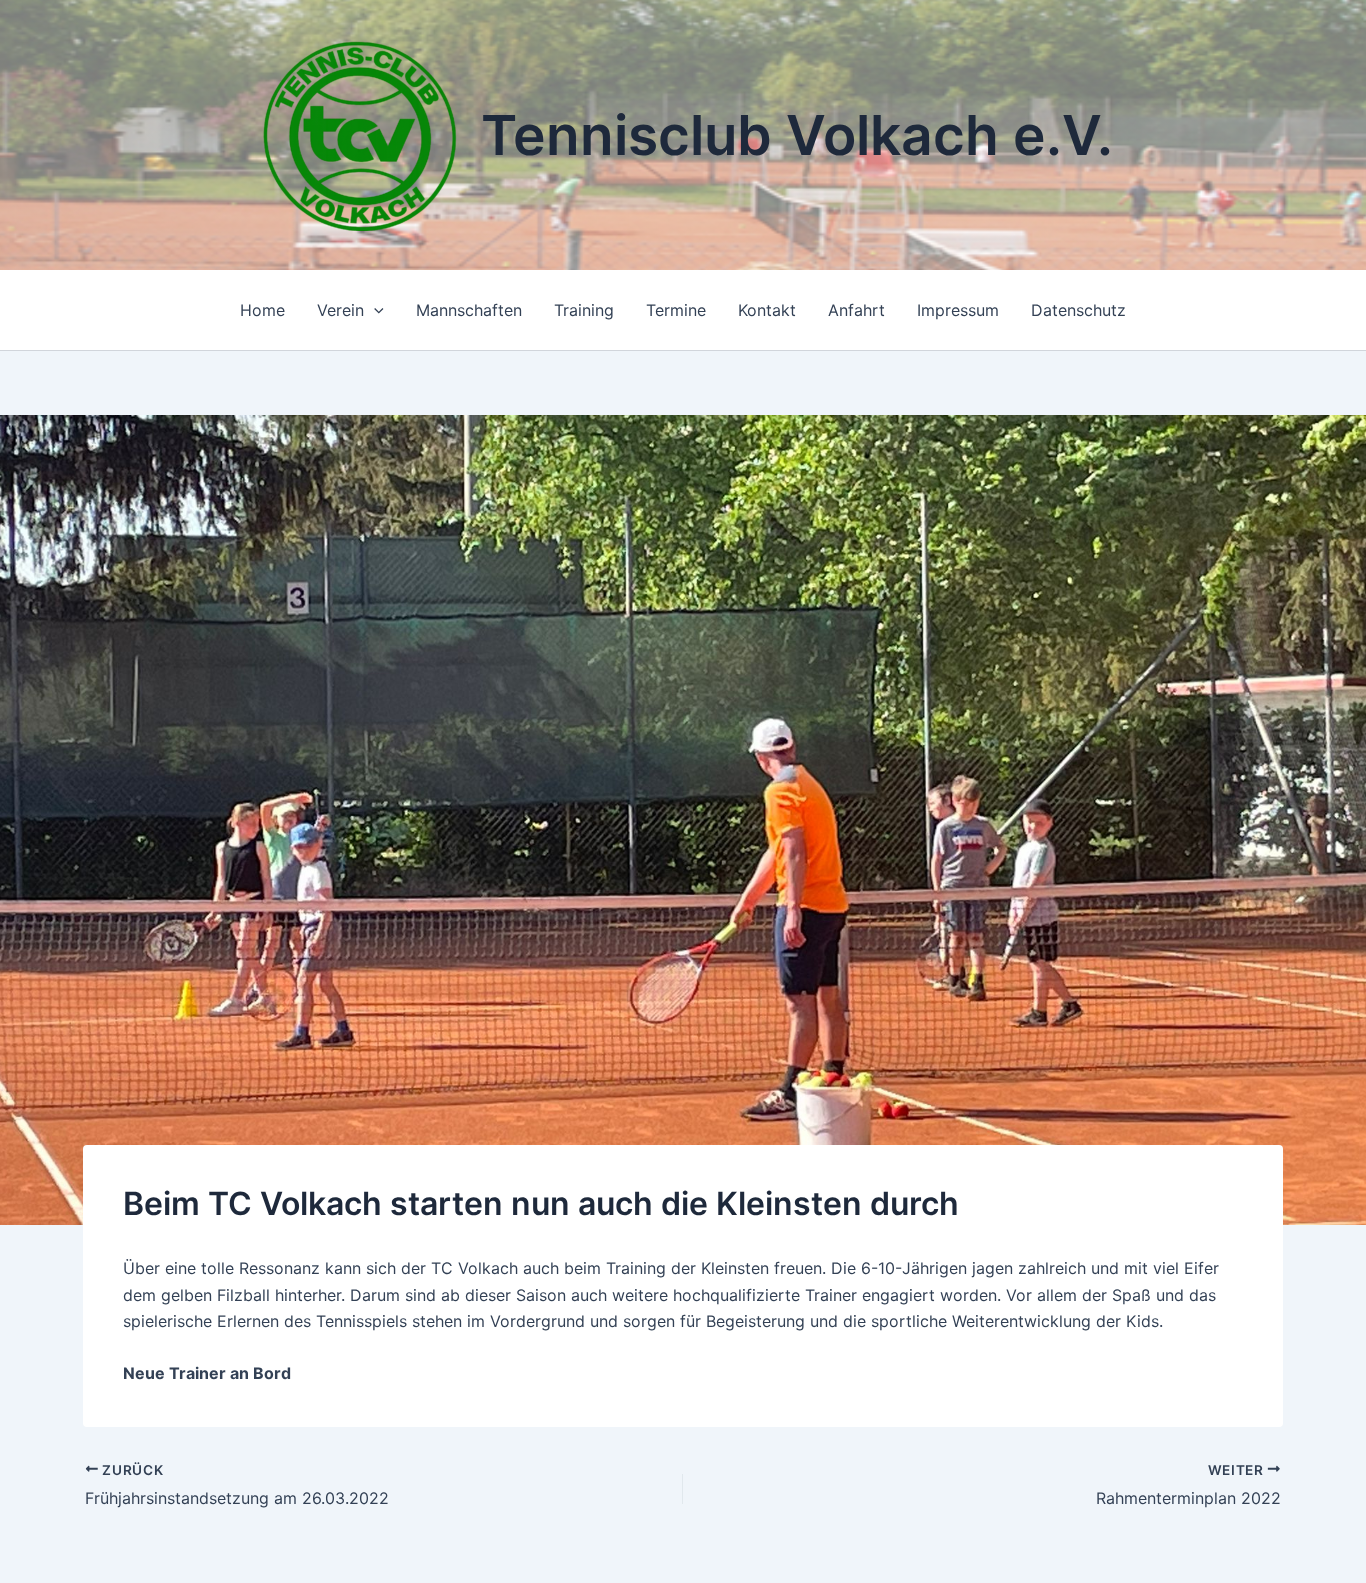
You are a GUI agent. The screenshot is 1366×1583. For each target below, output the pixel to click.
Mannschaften (469, 310)
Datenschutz (1078, 310)
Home (262, 310)
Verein (340, 310)
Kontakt (767, 310)
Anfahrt (856, 310)
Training (584, 310)
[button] (374, 310)
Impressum (958, 310)
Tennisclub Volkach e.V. (797, 135)
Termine (676, 310)
